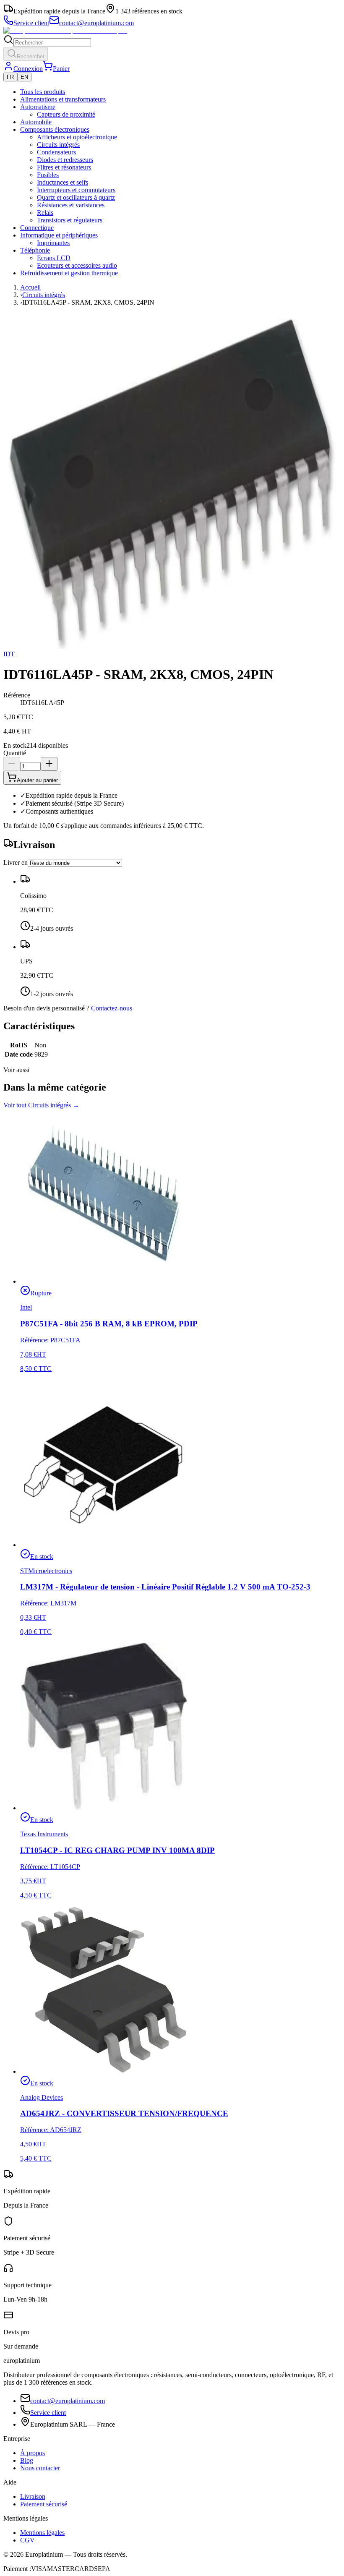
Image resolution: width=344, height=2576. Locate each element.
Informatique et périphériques (59, 235)
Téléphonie (35, 250)
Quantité (15, 753)
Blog (27, 2460)
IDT (9, 654)
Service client (48, 2413)
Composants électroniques (55, 129)
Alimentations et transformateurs (63, 99)
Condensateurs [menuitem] (56, 152)
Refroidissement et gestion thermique (69, 273)
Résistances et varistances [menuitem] (71, 205)
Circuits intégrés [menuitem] (58, 145)
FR (10, 77)
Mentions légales (42, 2533)
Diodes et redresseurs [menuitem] (65, 160)
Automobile (36, 122)
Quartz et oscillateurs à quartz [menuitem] (76, 197)
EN (24, 77)
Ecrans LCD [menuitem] (54, 258)
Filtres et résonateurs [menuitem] (64, 167)
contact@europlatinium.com (68, 2401)
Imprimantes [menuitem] (53, 243)
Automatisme (38, 107)
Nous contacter (40, 2468)
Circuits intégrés (44, 295)
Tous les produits (43, 92)
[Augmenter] (49, 764)
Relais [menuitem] (45, 213)
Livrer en (16, 863)
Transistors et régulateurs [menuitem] (70, 220)
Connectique (37, 228)
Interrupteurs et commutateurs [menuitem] (76, 190)
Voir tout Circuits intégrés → (41, 1105)
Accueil (30, 287)
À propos (33, 2453)
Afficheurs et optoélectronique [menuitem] (77, 137)
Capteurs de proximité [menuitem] (66, 114)
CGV (27, 2540)
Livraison (33, 2496)
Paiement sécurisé (44, 2504)
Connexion (28, 69)
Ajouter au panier (37, 780)
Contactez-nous (112, 1008)
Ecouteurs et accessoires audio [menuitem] (77, 265)
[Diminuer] (12, 764)
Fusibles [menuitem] (48, 175)
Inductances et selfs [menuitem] (63, 182)
